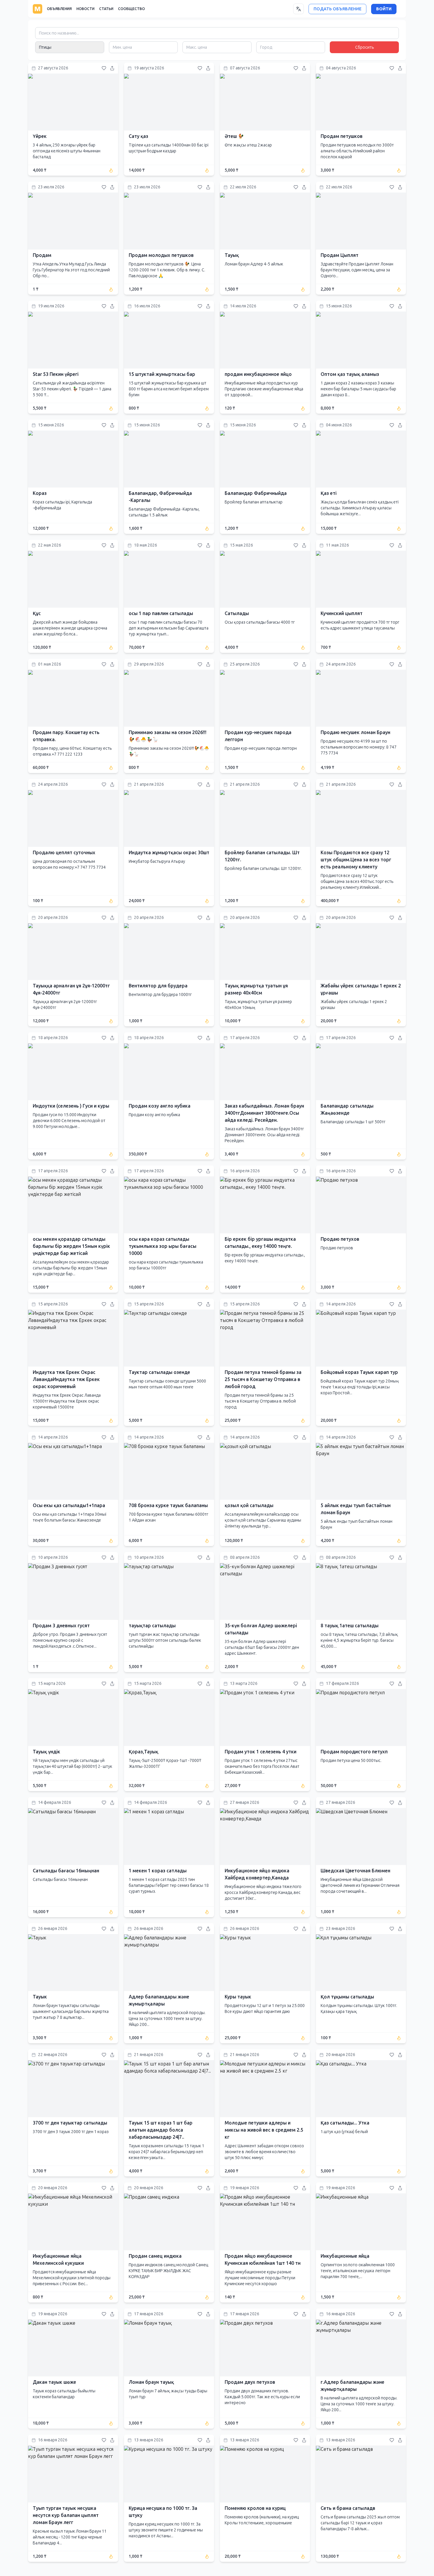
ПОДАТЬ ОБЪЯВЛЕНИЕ (337, 9)
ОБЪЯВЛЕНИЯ (59, 9)
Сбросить (364, 47)
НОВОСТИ (85, 9)
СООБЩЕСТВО (132, 9)
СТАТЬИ (106, 9)
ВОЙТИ (384, 9)
